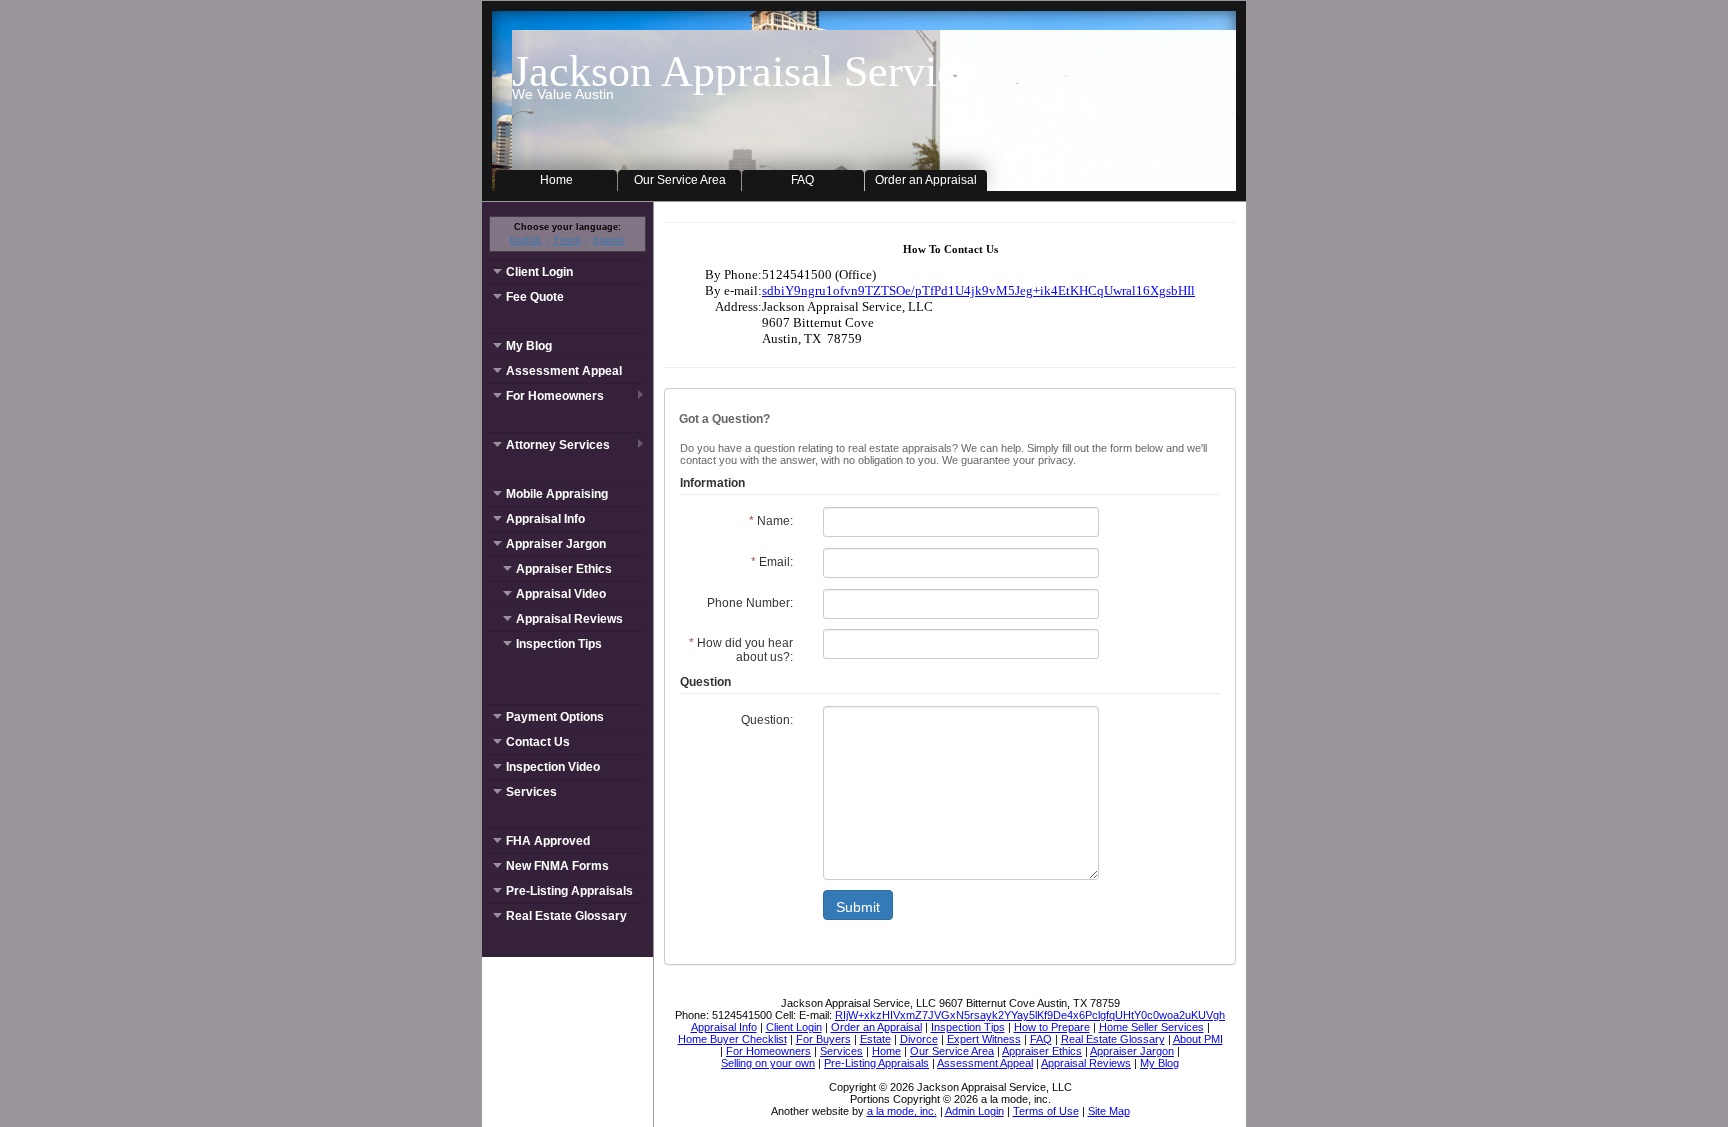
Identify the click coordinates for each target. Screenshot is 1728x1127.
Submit (858, 907)
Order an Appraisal (926, 180)
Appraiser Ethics (564, 569)
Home (556, 180)
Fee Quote (535, 297)
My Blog (529, 346)
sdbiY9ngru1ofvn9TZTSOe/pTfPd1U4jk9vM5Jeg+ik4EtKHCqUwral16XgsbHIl (978, 290)
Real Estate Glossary (566, 916)
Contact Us (538, 742)
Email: (772, 562)
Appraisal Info (545, 519)
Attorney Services (558, 445)
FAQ (802, 180)
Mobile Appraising (557, 494)
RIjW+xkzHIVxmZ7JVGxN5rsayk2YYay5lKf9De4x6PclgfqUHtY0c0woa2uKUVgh (1030, 1015)
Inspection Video (553, 767)
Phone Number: (750, 603)
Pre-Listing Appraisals (569, 891)
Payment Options (555, 717)
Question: (767, 720)
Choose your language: (567, 227)
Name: (771, 521)
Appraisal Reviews (569, 619)
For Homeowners (555, 396)
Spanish (609, 239)
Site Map (1109, 1111)
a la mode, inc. (902, 1111)
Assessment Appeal (564, 371)
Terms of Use (1046, 1111)
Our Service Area (680, 180)
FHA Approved (548, 841)
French (567, 239)
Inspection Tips (559, 644)
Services (531, 792)
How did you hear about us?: (741, 650)
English (525, 239)
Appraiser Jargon (556, 544)
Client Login (539, 272)
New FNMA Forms (557, 866)
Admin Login (974, 1111)
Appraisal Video (561, 594)
